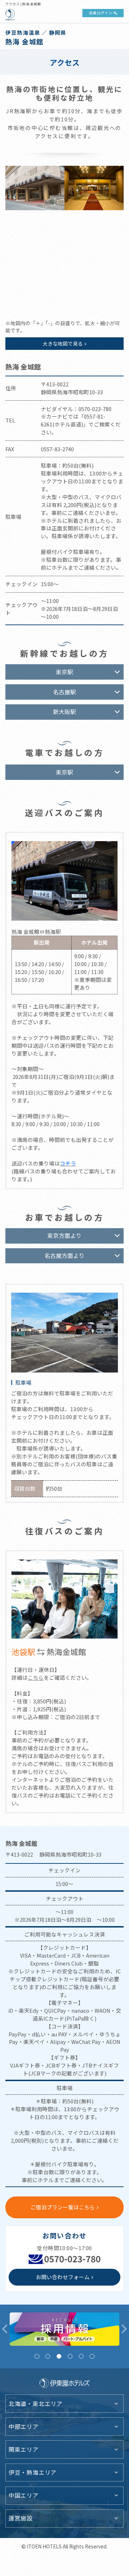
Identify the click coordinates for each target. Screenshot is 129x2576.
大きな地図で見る (63, 343)
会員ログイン (101, 13)
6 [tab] (92, 2356)
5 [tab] (81, 2356)
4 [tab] (70, 2356)
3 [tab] (59, 2356)
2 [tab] (48, 2356)
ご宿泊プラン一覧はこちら (63, 2207)
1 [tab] (37, 2356)
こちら (36, 1677)
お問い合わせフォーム (63, 2277)
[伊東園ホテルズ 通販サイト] (65, 2329)
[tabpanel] (65, 2329)
